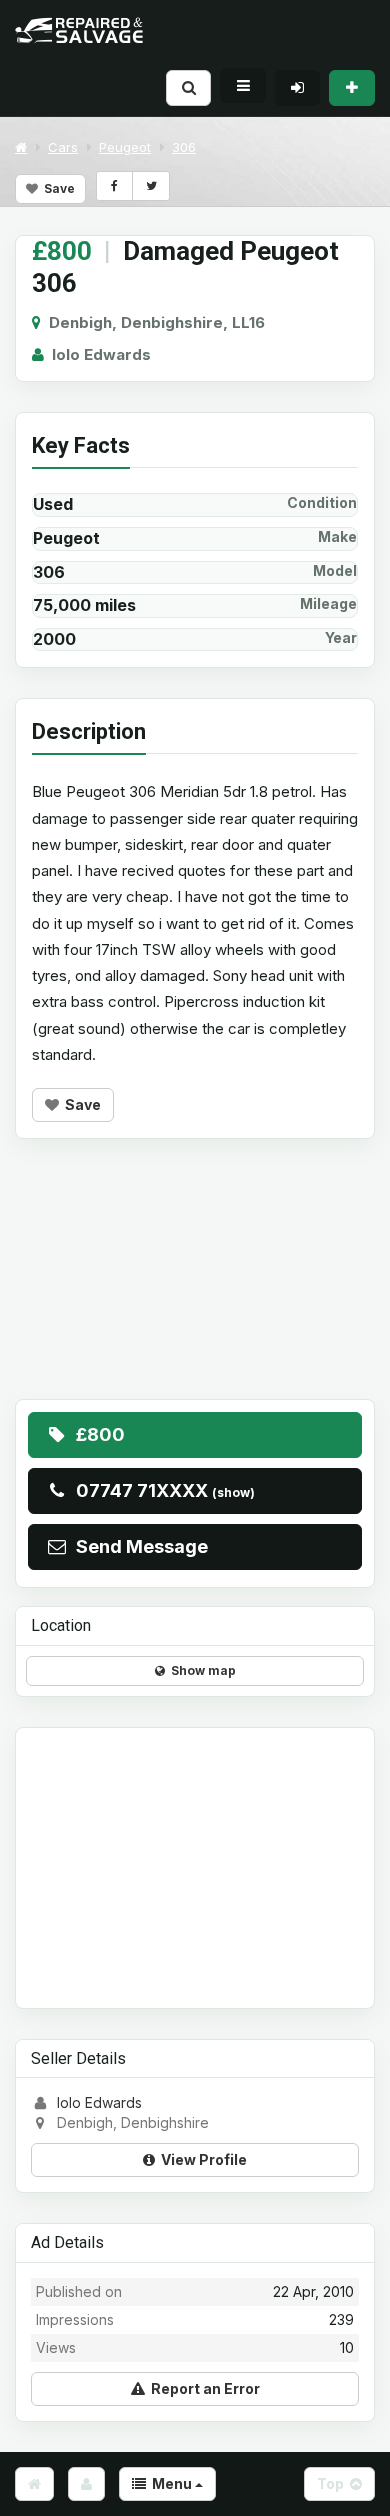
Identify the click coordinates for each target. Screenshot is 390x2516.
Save (56, 188)
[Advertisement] (195, 1284)
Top (333, 2483)
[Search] (188, 87)
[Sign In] (297, 87)
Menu (170, 2483)
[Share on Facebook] (114, 186)
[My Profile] (86, 2484)
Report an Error (202, 2388)
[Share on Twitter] (150, 186)
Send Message (138, 1546)
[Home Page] (34, 2484)
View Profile (201, 2159)
